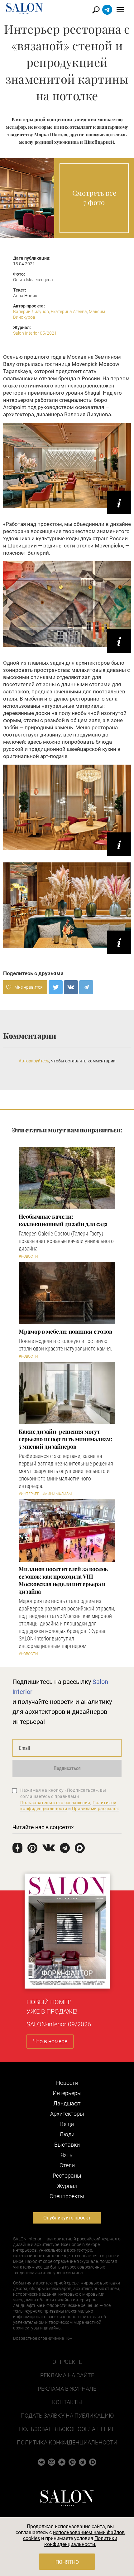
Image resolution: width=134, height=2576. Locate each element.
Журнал (67, 2186)
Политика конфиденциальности (67, 2442)
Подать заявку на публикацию (67, 2416)
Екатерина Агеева (69, 312)
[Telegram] (86, 987)
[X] (56, 987)
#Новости (28, 1256)
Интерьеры (67, 2093)
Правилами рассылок (96, 1809)
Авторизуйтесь (34, 1061)
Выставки (67, 2145)
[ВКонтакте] (71, 987)
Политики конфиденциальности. (81, 2541)
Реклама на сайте (67, 2375)
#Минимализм (57, 1494)
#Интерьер (29, 1494)
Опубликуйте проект (67, 2218)
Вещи (67, 2124)
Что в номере (50, 2041)
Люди (67, 2134)
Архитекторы (67, 2114)
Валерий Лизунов (31, 312)
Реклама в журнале (67, 2389)
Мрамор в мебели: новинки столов (65, 1331)
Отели (67, 2165)
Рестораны (67, 2176)
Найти (96, 10)
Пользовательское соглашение (67, 2429)
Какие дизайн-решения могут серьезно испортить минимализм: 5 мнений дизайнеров (65, 1439)
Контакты (67, 2402)
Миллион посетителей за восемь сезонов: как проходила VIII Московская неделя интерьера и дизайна (63, 1580)
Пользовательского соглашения (55, 1803)
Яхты (67, 2155)
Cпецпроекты (67, 2196)
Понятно (67, 2562)
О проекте (67, 2362)
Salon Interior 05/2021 (35, 333)
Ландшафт (67, 2103)
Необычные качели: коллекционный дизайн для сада (63, 1220)
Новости (67, 2083)
